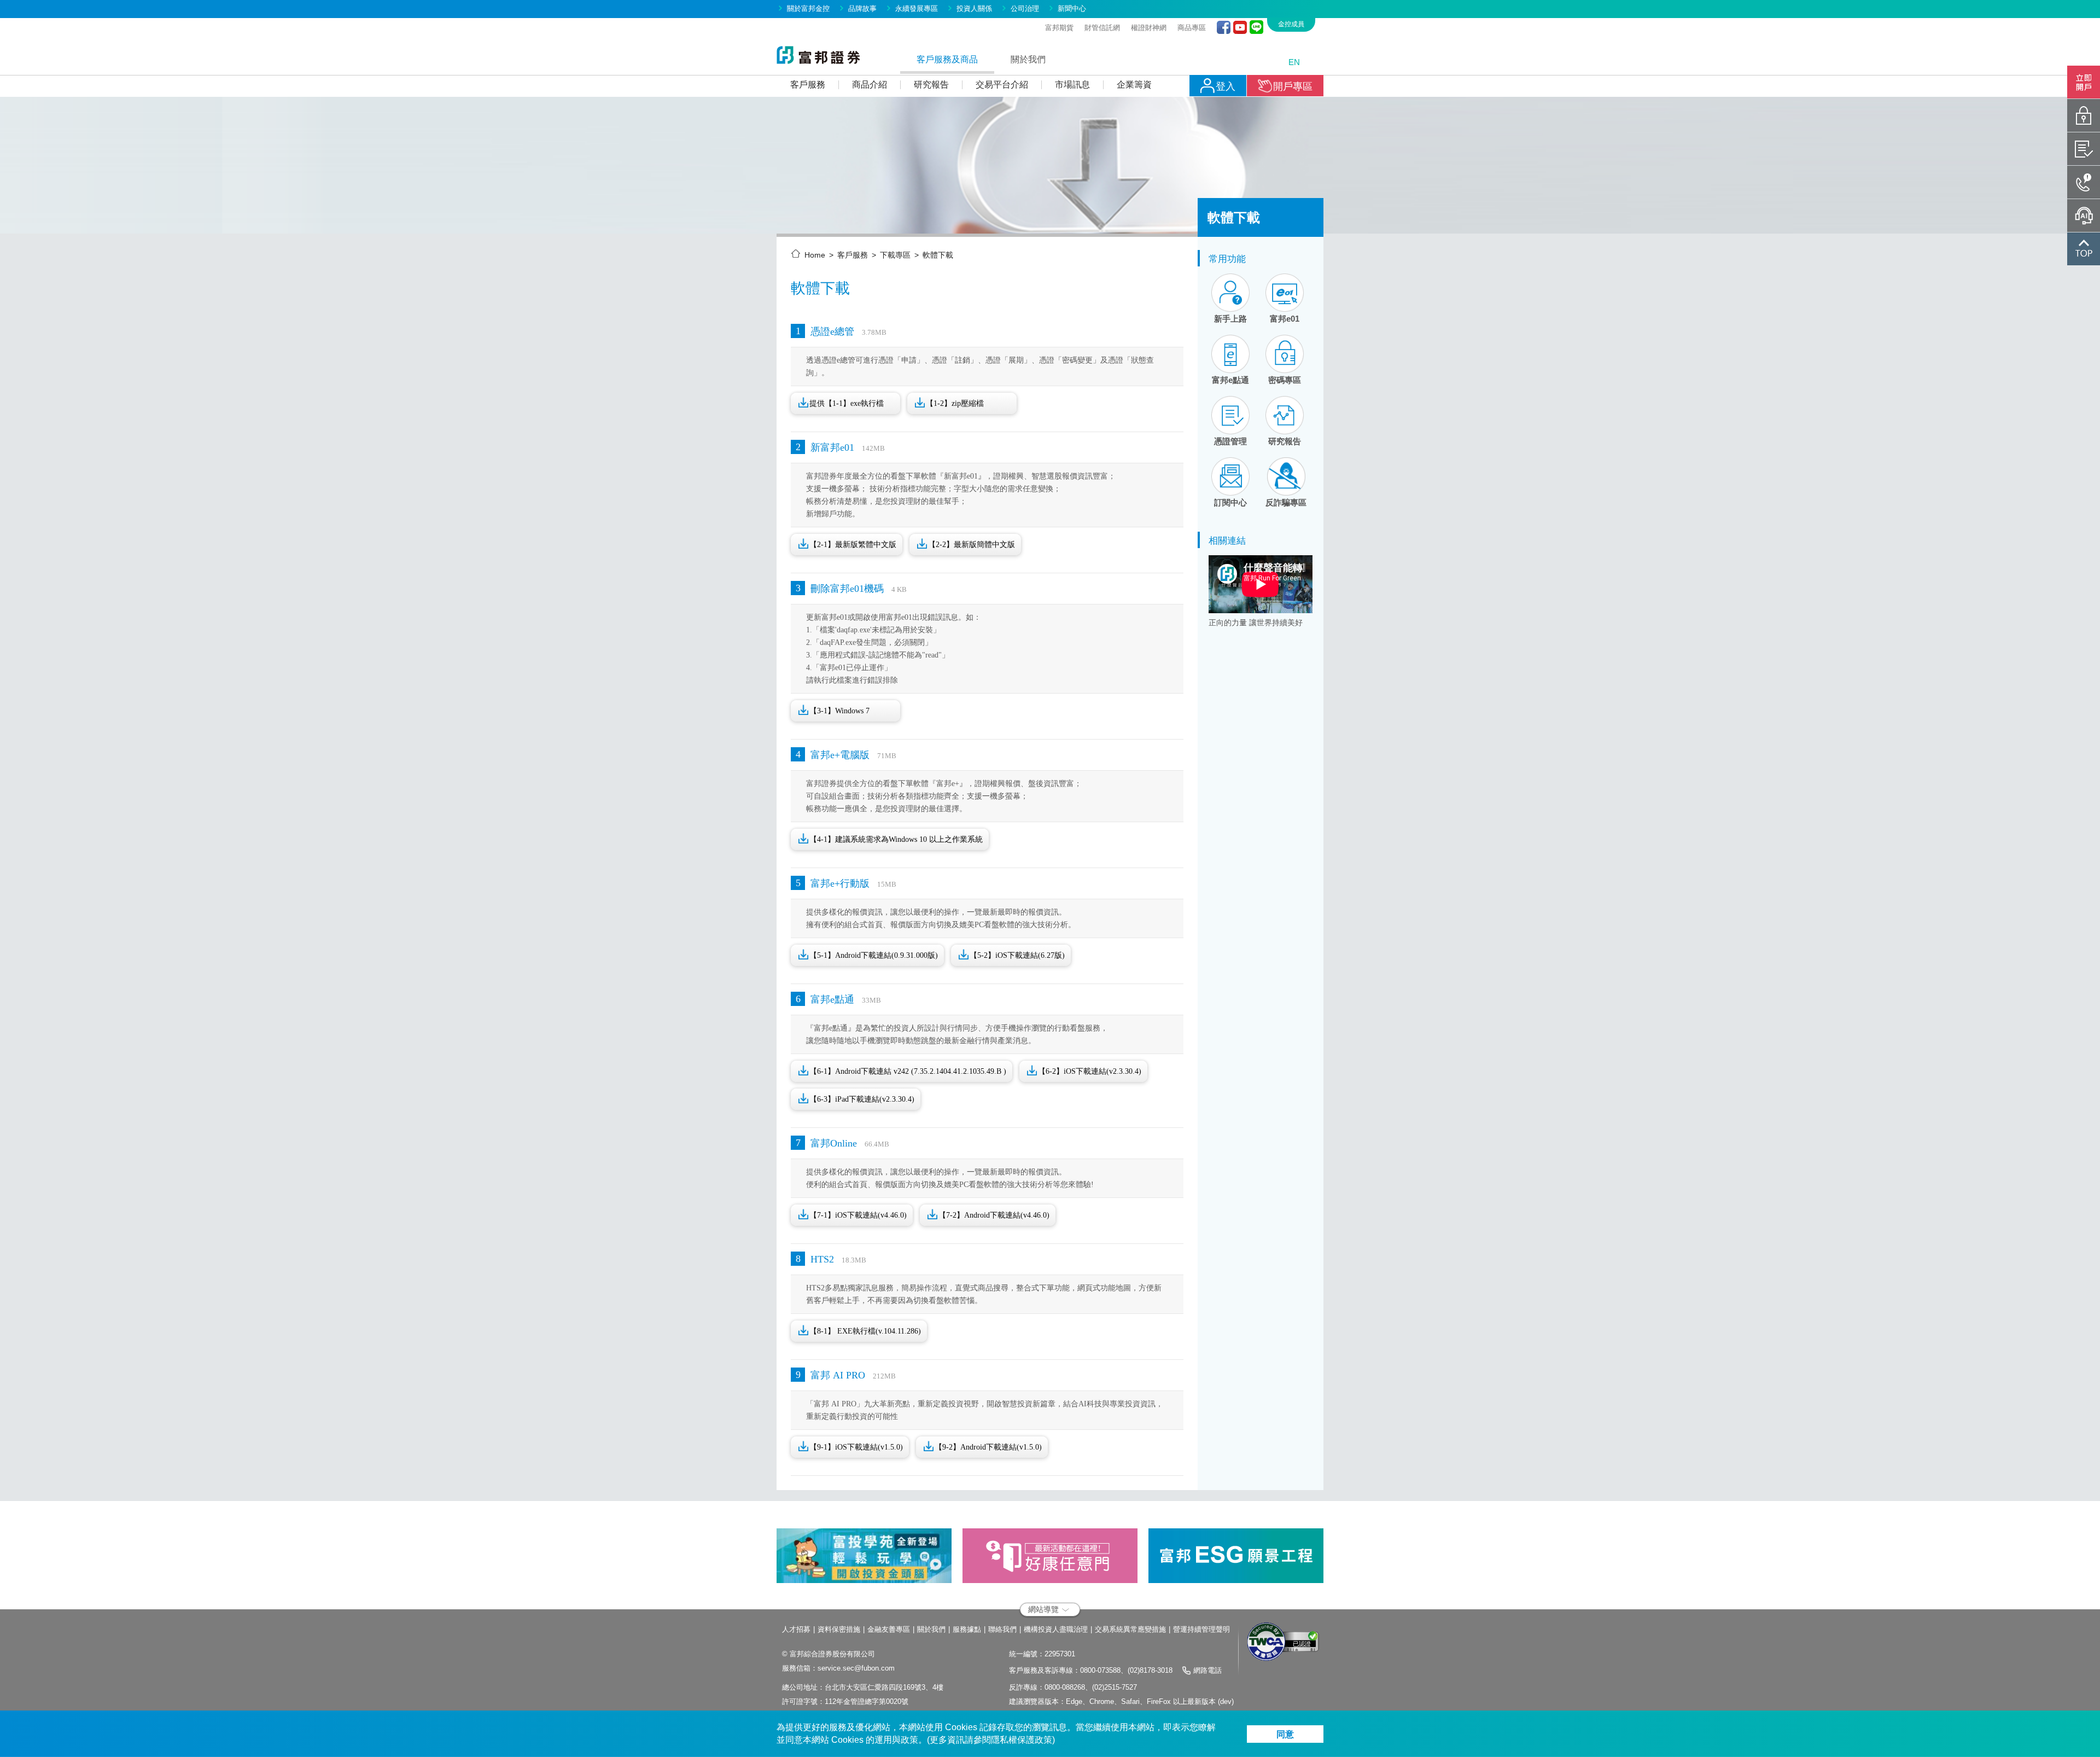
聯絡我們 (1002, 1629)
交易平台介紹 (1002, 85)
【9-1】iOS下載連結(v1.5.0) (856, 1447)
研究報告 (931, 85)
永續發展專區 (917, 8)
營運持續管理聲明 (1201, 1629)
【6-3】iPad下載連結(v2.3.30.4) (862, 1099)
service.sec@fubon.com (856, 1668)
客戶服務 (808, 85)
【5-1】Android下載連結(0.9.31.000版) (874, 955)
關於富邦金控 (808, 8)
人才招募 (796, 1629)
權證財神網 (1149, 28)
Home (815, 255)
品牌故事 (862, 8)
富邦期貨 (1059, 28)
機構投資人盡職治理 (1056, 1629)
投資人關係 (974, 8)
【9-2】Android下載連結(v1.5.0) (988, 1447)
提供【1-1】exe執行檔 (847, 403)
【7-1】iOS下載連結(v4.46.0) (858, 1215)
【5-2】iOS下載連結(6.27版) (1017, 955)
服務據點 (967, 1629)
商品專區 (1192, 28)
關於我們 (931, 1629)
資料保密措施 (839, 1629)
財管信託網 (1102, 28)
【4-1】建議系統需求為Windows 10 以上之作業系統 (896, 839)
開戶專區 (1293, 86)
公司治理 (1025, 8)
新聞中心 (1072, 8)
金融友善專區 (889, 1629)
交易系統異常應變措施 (1130, 1629)
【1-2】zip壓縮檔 (955, 403)
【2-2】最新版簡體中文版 (972, 545)
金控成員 (1291, 24)
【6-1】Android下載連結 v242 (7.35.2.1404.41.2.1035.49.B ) (908, 1071)
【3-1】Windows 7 (839, 711)
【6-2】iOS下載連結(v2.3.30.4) (1090, 1071)
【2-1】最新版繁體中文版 (853, 545)
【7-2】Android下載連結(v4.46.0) (994, 1215)
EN (1294, 62)
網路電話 (1207, 1670)
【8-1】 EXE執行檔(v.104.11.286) (865, 1331)
